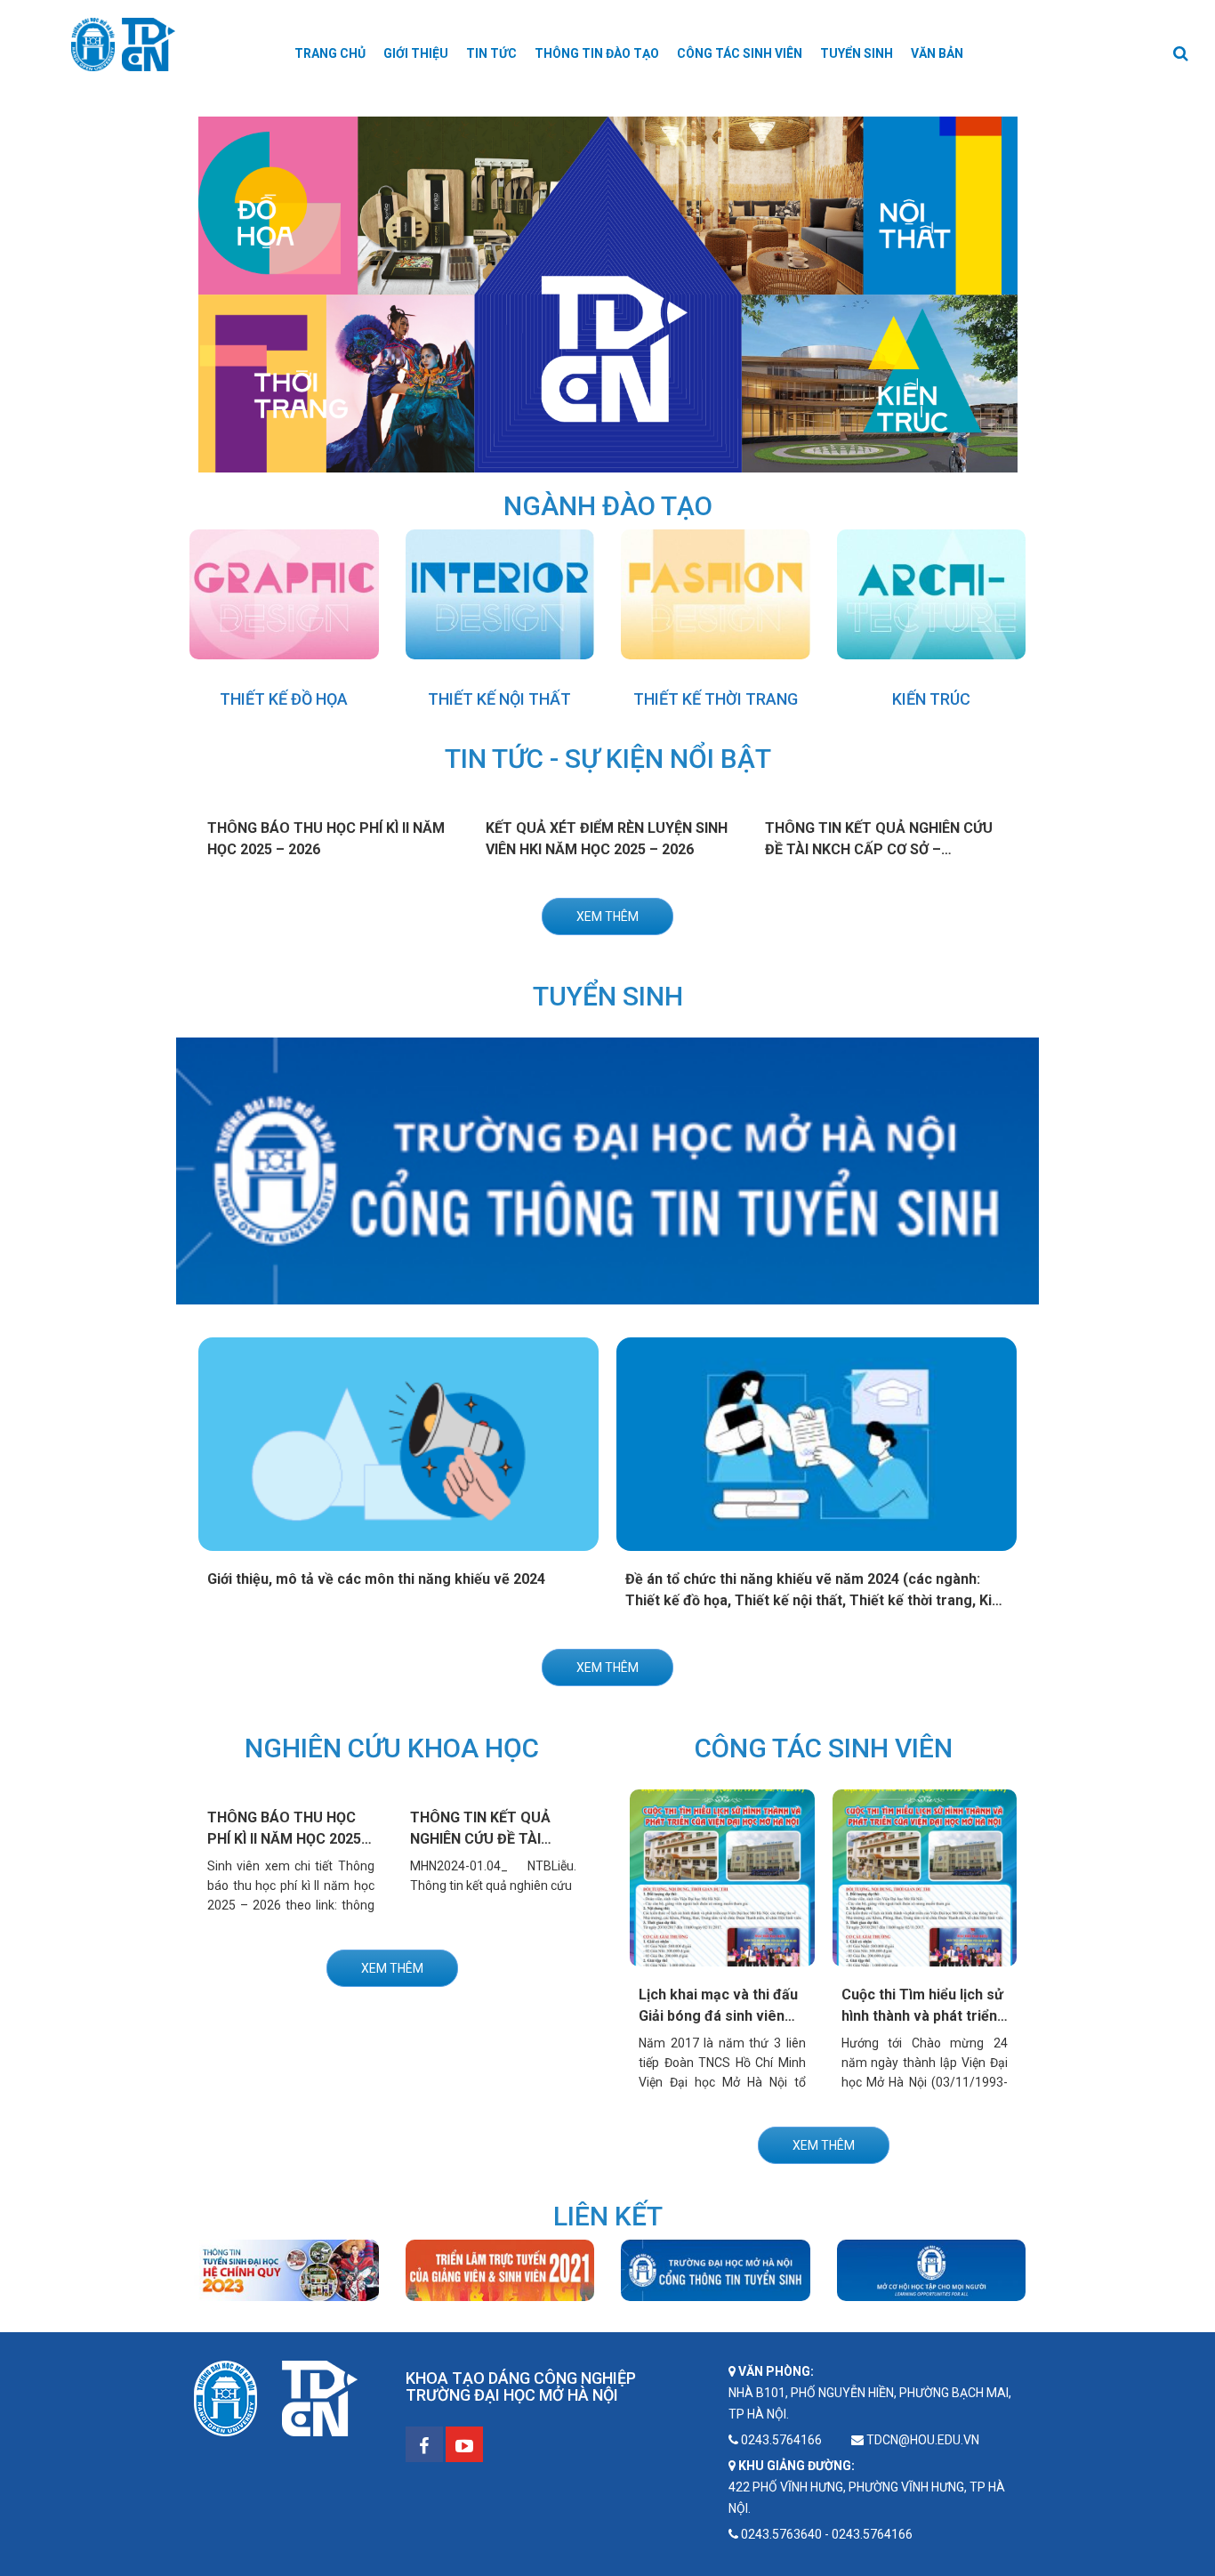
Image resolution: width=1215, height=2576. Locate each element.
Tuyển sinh (857, 53)
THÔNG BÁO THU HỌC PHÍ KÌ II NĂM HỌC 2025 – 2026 (290, 1839)
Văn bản (937, 53)
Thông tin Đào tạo (597, 53)
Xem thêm (607, 917)
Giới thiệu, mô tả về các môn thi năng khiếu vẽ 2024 (376, 1579)
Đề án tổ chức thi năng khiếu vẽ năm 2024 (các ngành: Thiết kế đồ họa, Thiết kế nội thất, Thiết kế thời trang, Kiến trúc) (817, 1600)
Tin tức (491, 53)
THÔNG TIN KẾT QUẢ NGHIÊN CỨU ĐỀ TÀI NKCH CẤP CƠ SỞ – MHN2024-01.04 (879, 849)
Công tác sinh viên (740, 53)
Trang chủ (330, 53)
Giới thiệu (416, 53)
